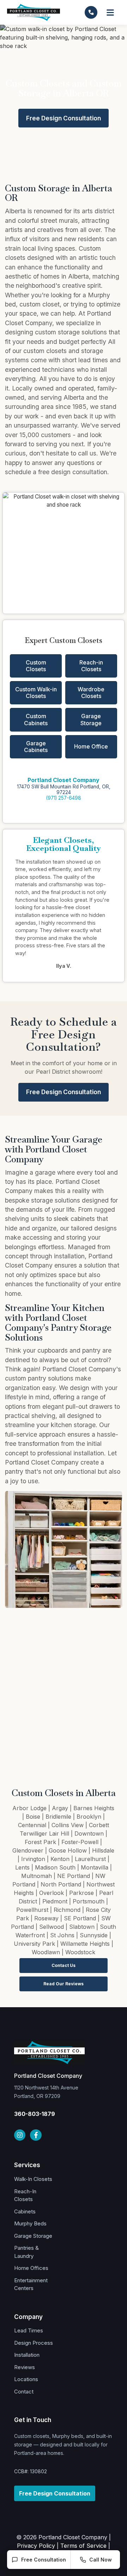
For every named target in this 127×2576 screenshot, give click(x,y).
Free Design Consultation (64, 118)
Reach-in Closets (91, 666)
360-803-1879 (35, 2114)
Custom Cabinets (36, 719)
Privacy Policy (36, 2546)
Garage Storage (91, 719)
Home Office (91, 746)
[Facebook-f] (36, 2135)
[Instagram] (20, 2135)
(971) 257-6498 (64, 798)
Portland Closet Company (64, 780)
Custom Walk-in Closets (36, 693)
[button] (111, 13)
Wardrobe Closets (91, 693)
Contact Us (64, 1965)
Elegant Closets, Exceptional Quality (64, 844)
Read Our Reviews (64, 1984)
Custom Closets (36, 666)
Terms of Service (83, 2546)
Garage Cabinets (36, 747)
